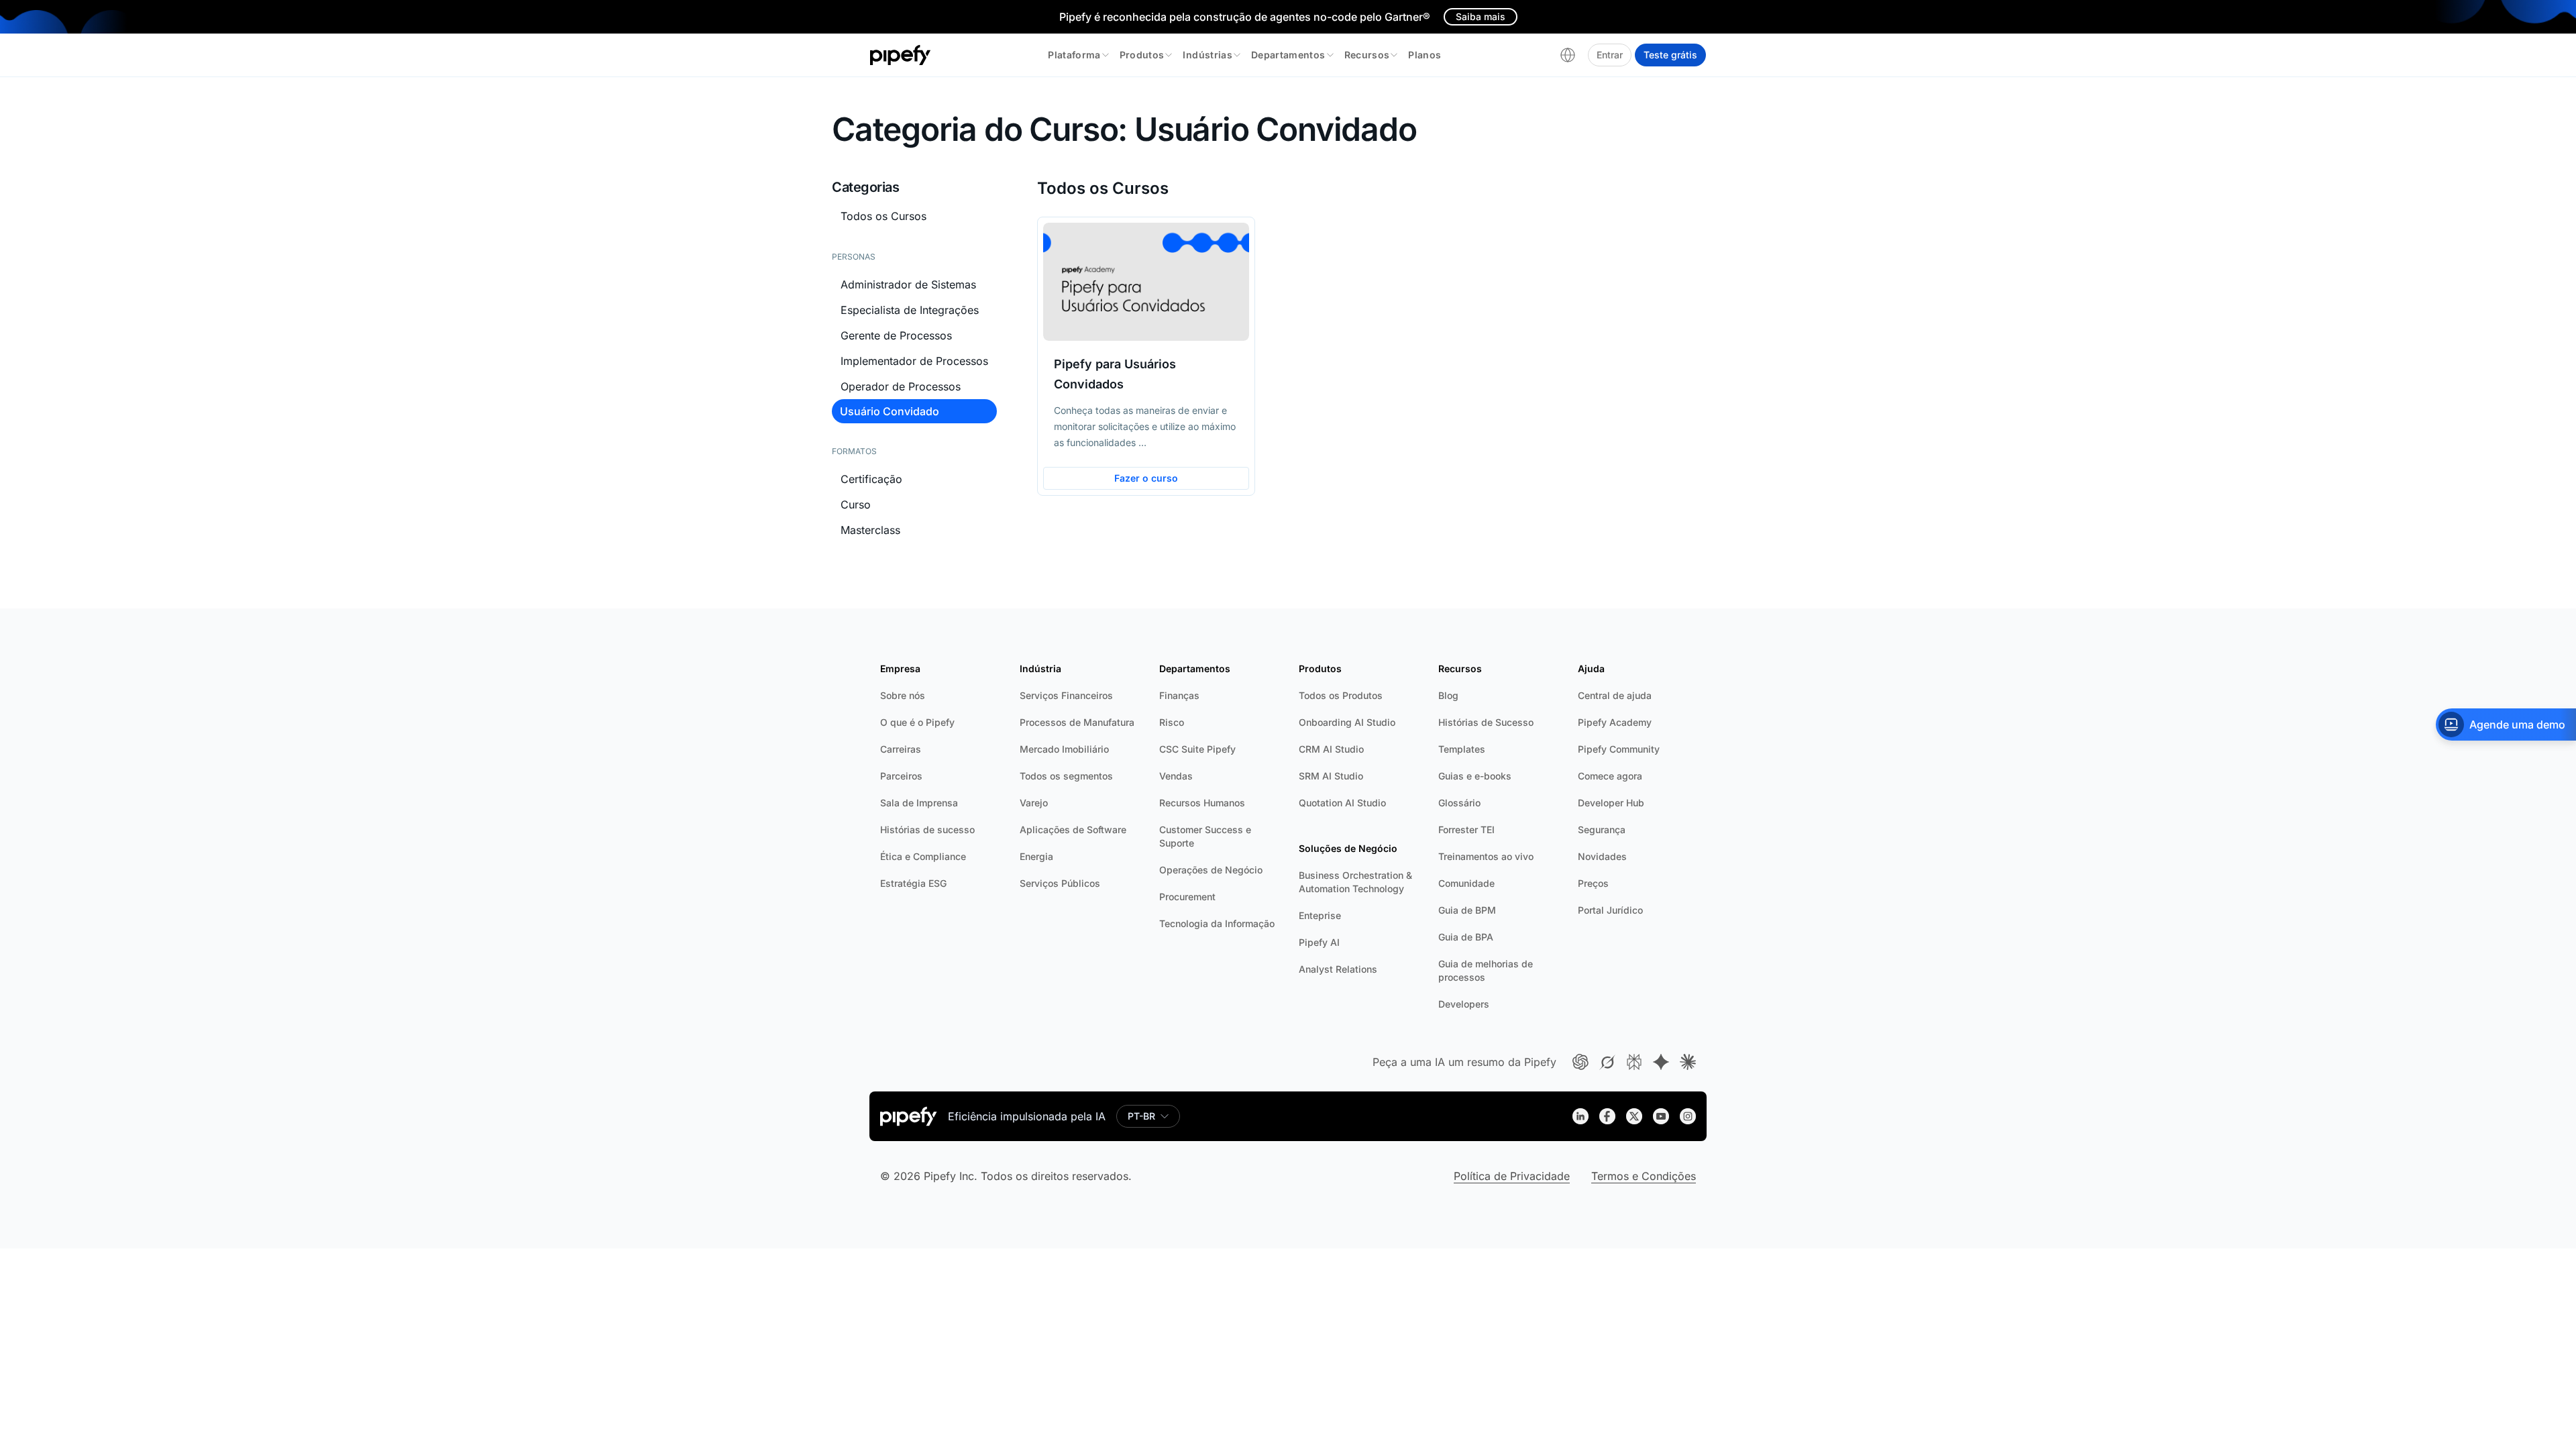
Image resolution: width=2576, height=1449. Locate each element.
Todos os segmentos (1066, 776)
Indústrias (1207, 55)
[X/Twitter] (1634, 1116)
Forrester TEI (1466, 829)
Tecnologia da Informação (1217, 923)
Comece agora (1610, 776)
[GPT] (1580, 1062)
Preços (1593, 883)
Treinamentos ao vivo (1486, 856)
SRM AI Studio (1331, 776)
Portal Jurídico (1610, 910)
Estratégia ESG (913, 883)
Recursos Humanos (1202, 803)
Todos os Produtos (1341, 695)
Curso (856, 504)
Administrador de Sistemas (908, 284)
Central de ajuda (1615, 695)
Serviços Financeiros (1066, 695)
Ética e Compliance (923, 856)
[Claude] (1688, 1062)
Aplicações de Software (1073, 829)
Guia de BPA (1466, 937)
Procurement (1187, 897)
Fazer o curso (1146, 478)
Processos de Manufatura (1077, 722)
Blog (1448, 695)
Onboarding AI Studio (1347, 722)
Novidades (1602, 856)
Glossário (1459, 803)
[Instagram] (1688, 1116)
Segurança (1602, 829)
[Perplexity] (1634, 1062)
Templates (1462, 749)
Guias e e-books (1475, 776)
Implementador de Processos (914, 361)
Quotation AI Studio (1342, 803)
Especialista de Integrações (910, 310)
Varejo (1034, 803)
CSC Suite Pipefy (1197, 749)
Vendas (1176, 776)
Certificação (871, 479)
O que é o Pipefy (917, 722)
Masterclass (870, 530)
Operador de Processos (901, 386)
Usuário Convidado (890, 411)
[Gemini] (1661, 1062)
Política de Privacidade (1512, 1176)
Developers (1464, 1004)
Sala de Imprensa (919, 803)
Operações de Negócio (1211, 870)
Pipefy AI (1319, 942)
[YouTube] (1661, 1116)
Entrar (1610, 55)
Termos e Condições (1644, 1176)
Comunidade (1466, 883)
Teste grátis (1670, 55)
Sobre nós (903, 695)
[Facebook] (1607, 1116)
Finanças (1179, 695)
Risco (1172, 722)
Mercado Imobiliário (1064, 749)
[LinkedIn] (1580, 1116)
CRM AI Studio (1331, 749)
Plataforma (1074, 55)
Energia (1036, 856)
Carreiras (901, 749)
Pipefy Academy (1615, 722)
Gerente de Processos (896, 335)
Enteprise (1320, 915)
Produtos (1142, 55)
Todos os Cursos (883, 216)
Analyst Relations (1338, 969)
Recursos (1367, 55)
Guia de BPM (1467, 910)
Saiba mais (1481, 16)
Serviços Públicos (1060, 883)
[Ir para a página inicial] (901, 55)
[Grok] (1607, 1062)
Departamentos (1288, 55)
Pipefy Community (1619, 749)
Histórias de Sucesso (1486, 722)
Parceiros (901, 776)
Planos (1425, 55)
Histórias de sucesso (927, 829)
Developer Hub (1611, 803)
